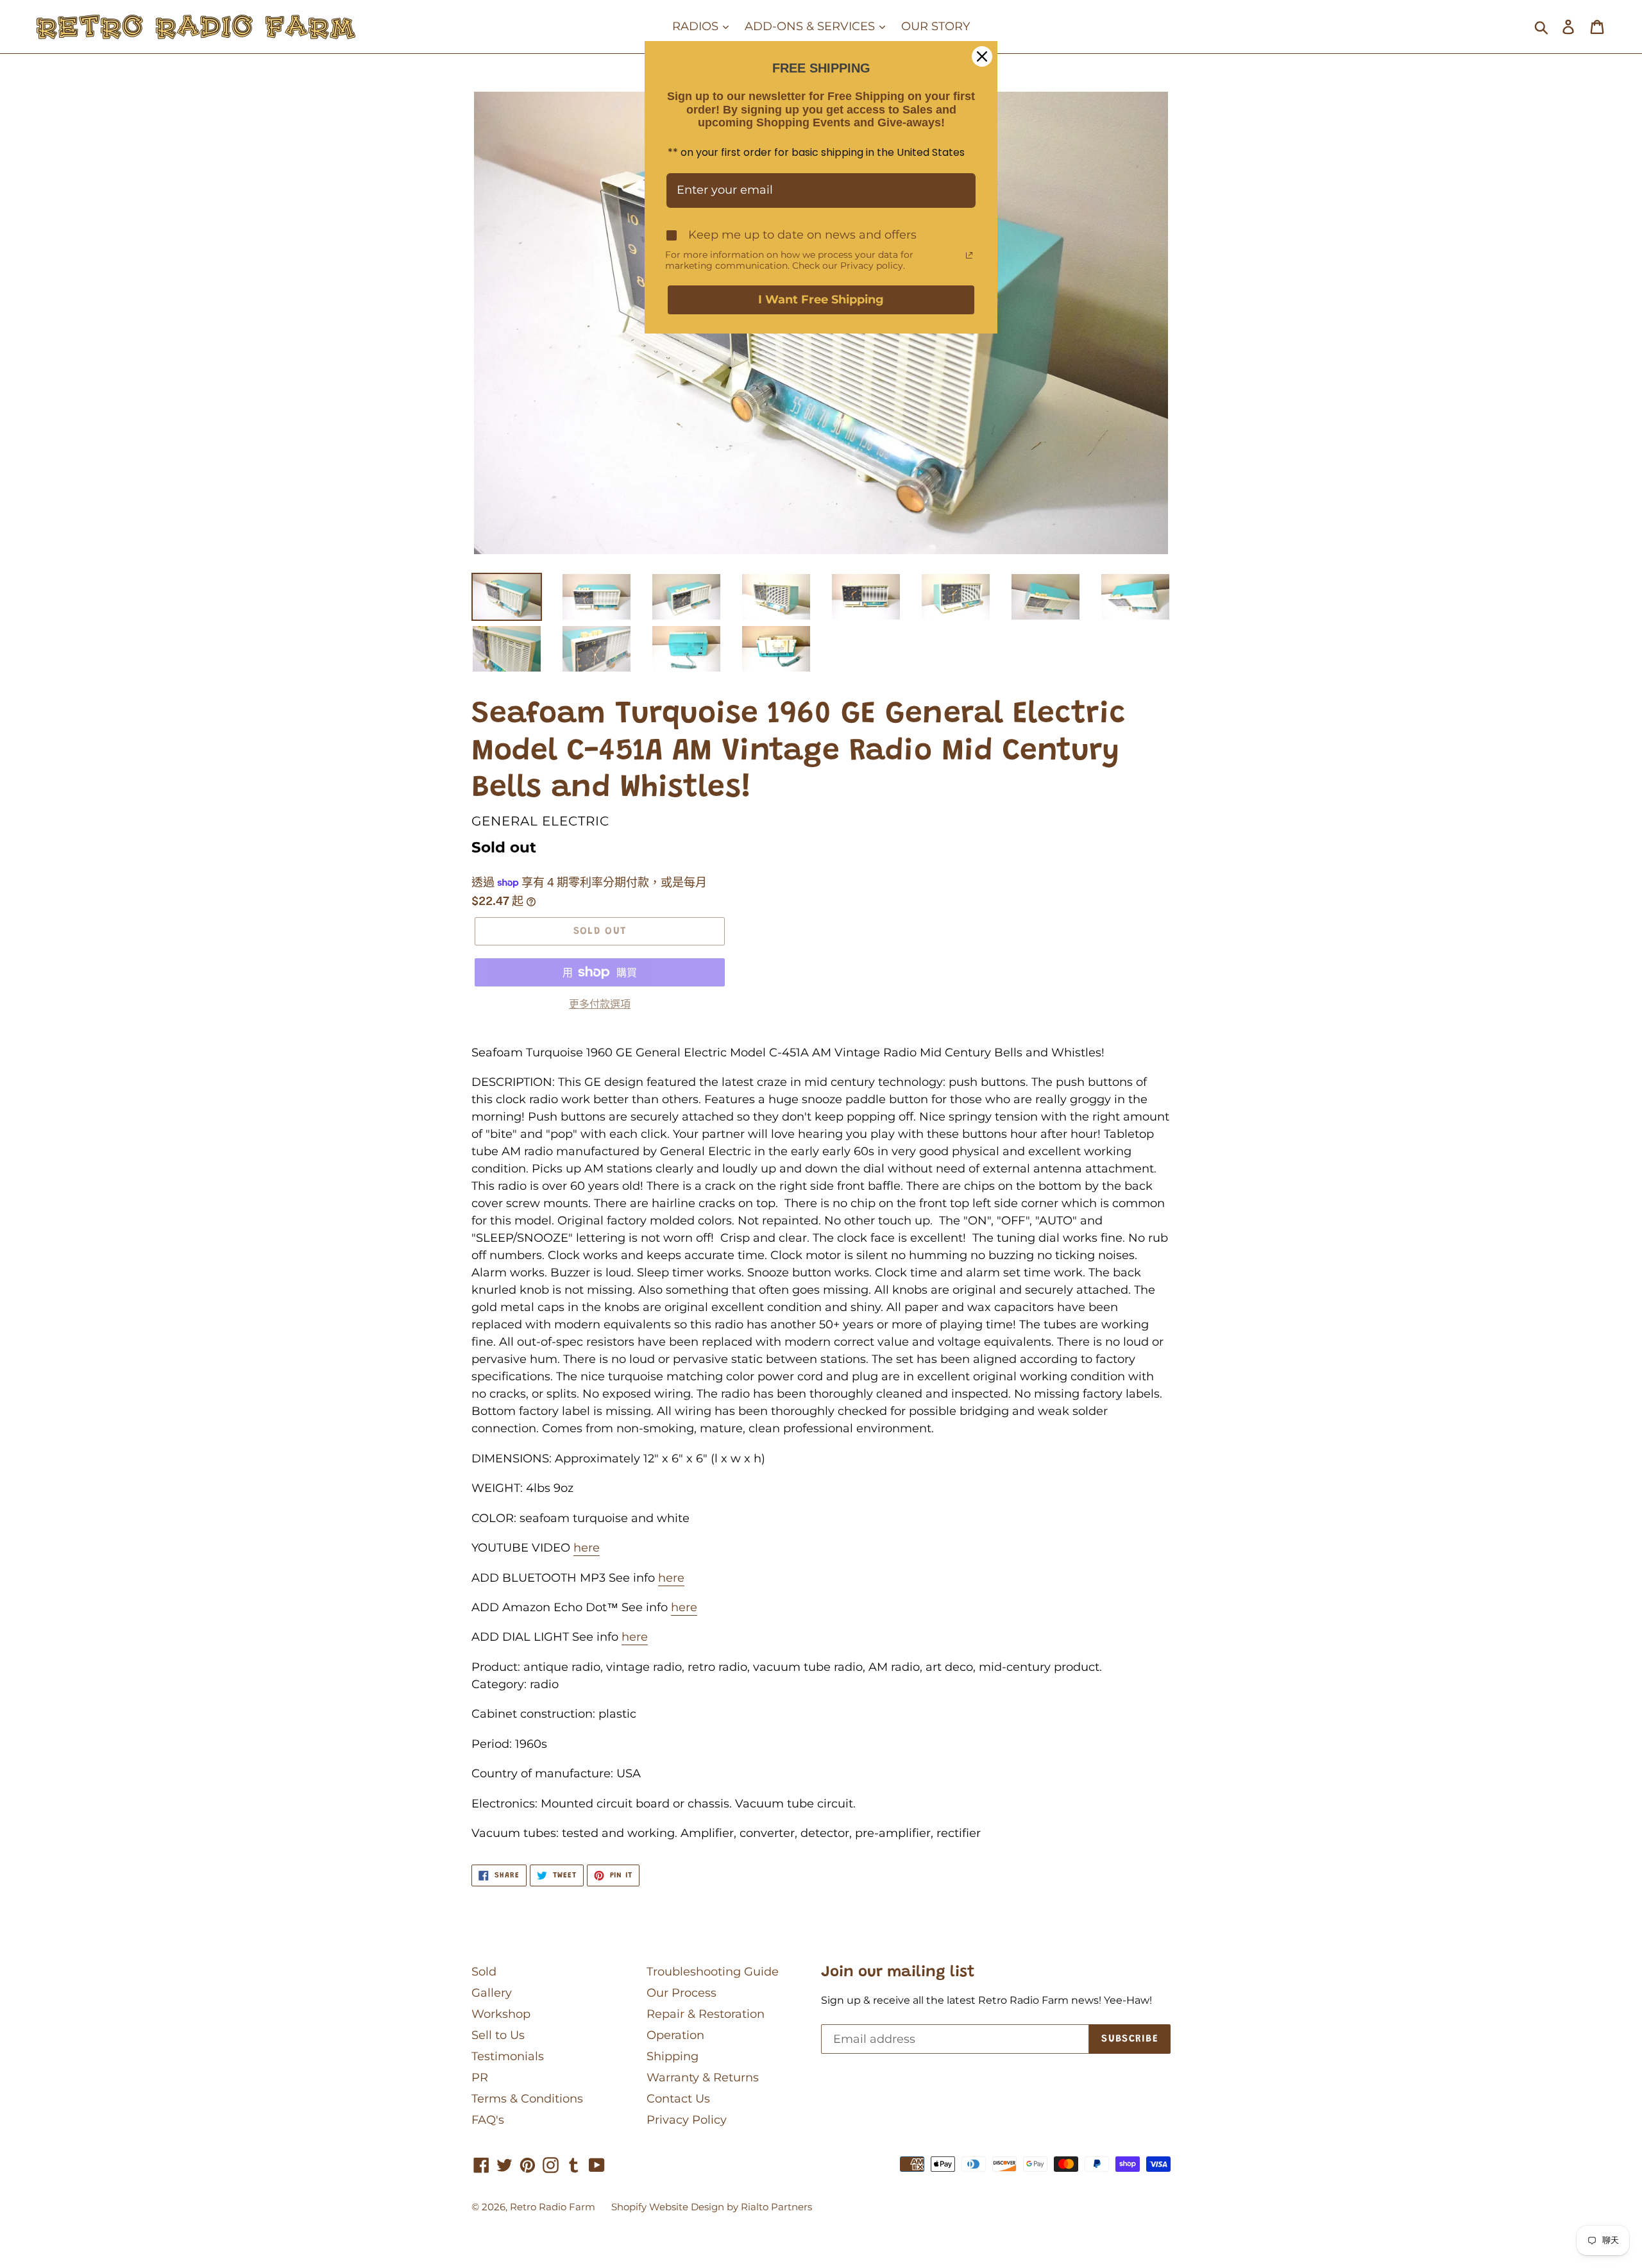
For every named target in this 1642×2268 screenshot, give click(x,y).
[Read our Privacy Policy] (969, 255)
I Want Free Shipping (821, 300)
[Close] (982, 56)
